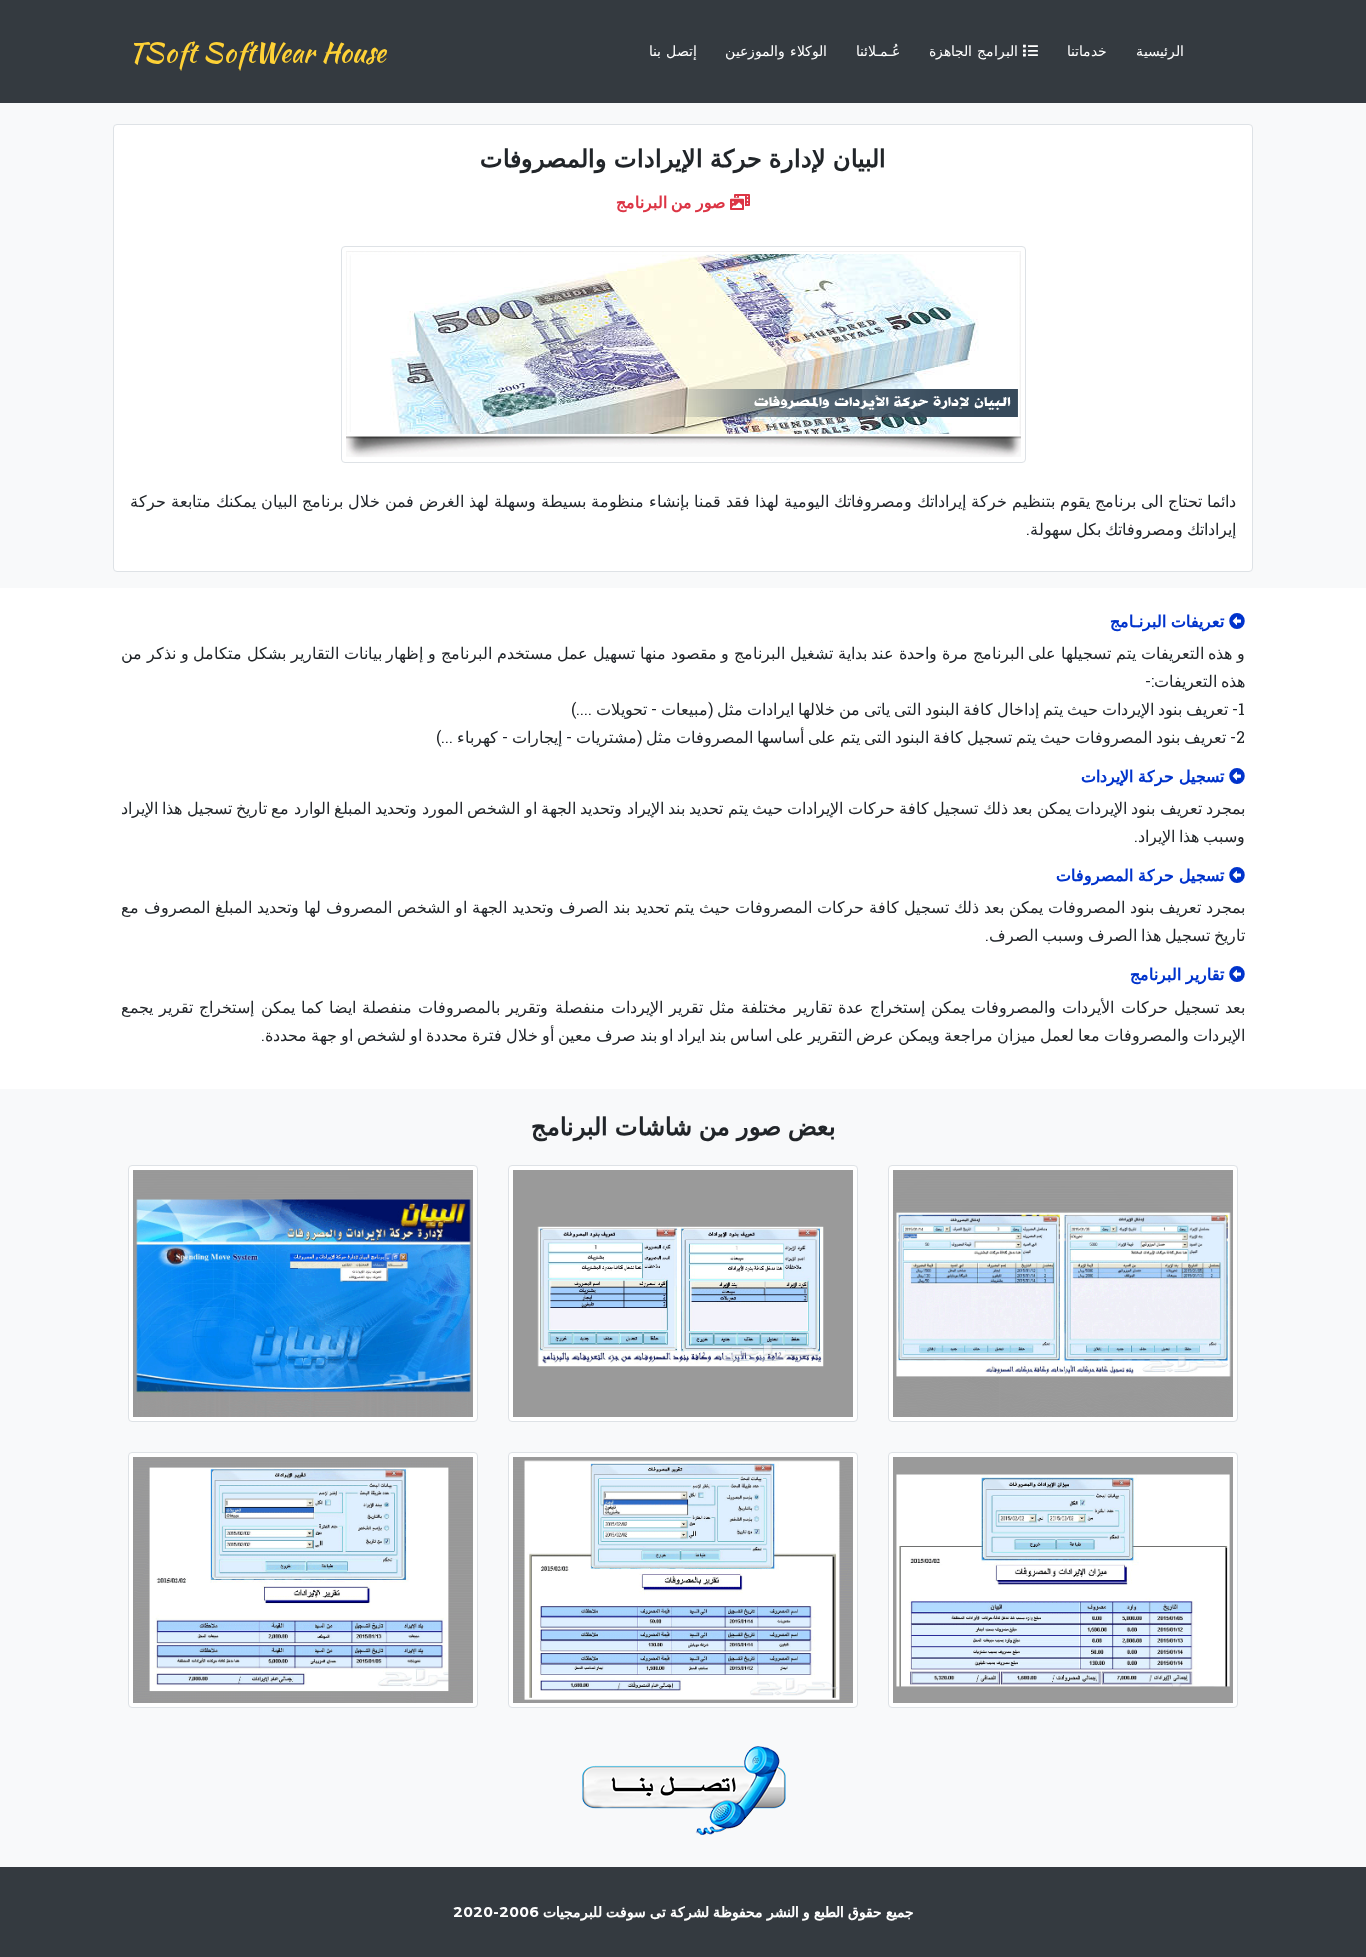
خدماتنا (1087, 51)
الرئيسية (1160, 51)
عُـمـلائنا (878, 51)
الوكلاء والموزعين (776, 51)
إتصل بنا (673, 51)
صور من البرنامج (673, 201)
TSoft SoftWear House (257, 52)
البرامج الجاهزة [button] (976, 51)
